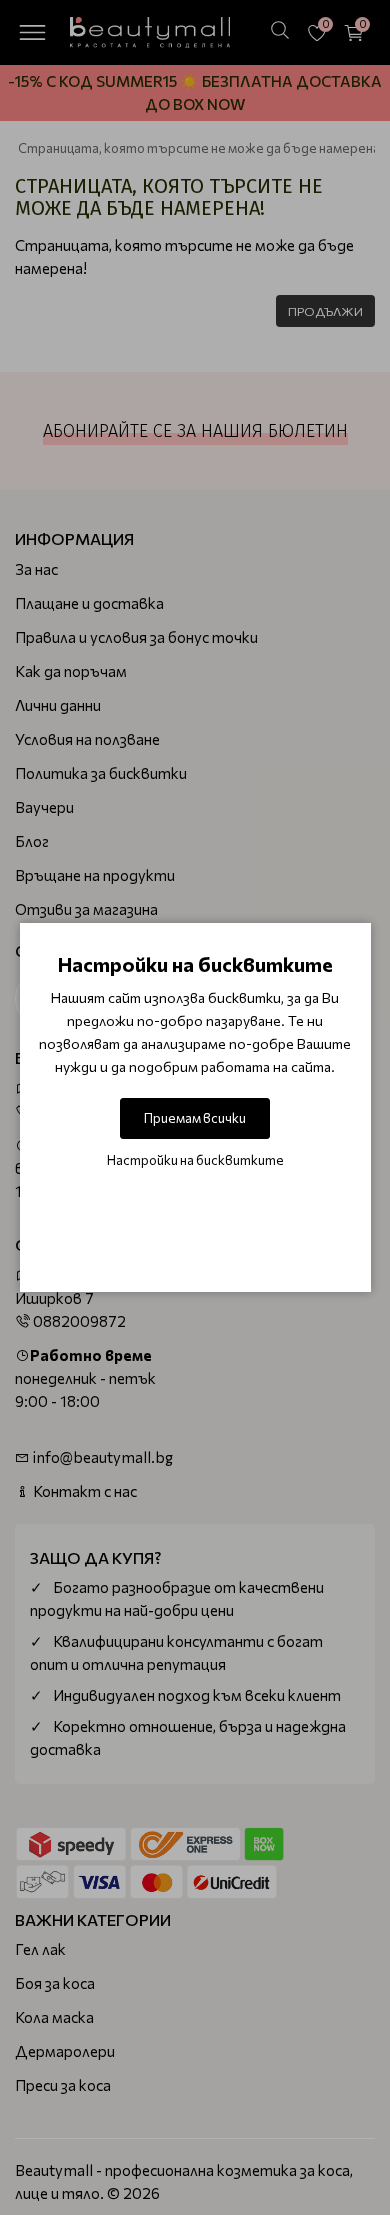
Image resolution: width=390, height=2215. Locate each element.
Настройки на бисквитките (195, 1160)
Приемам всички (195, 1118)
